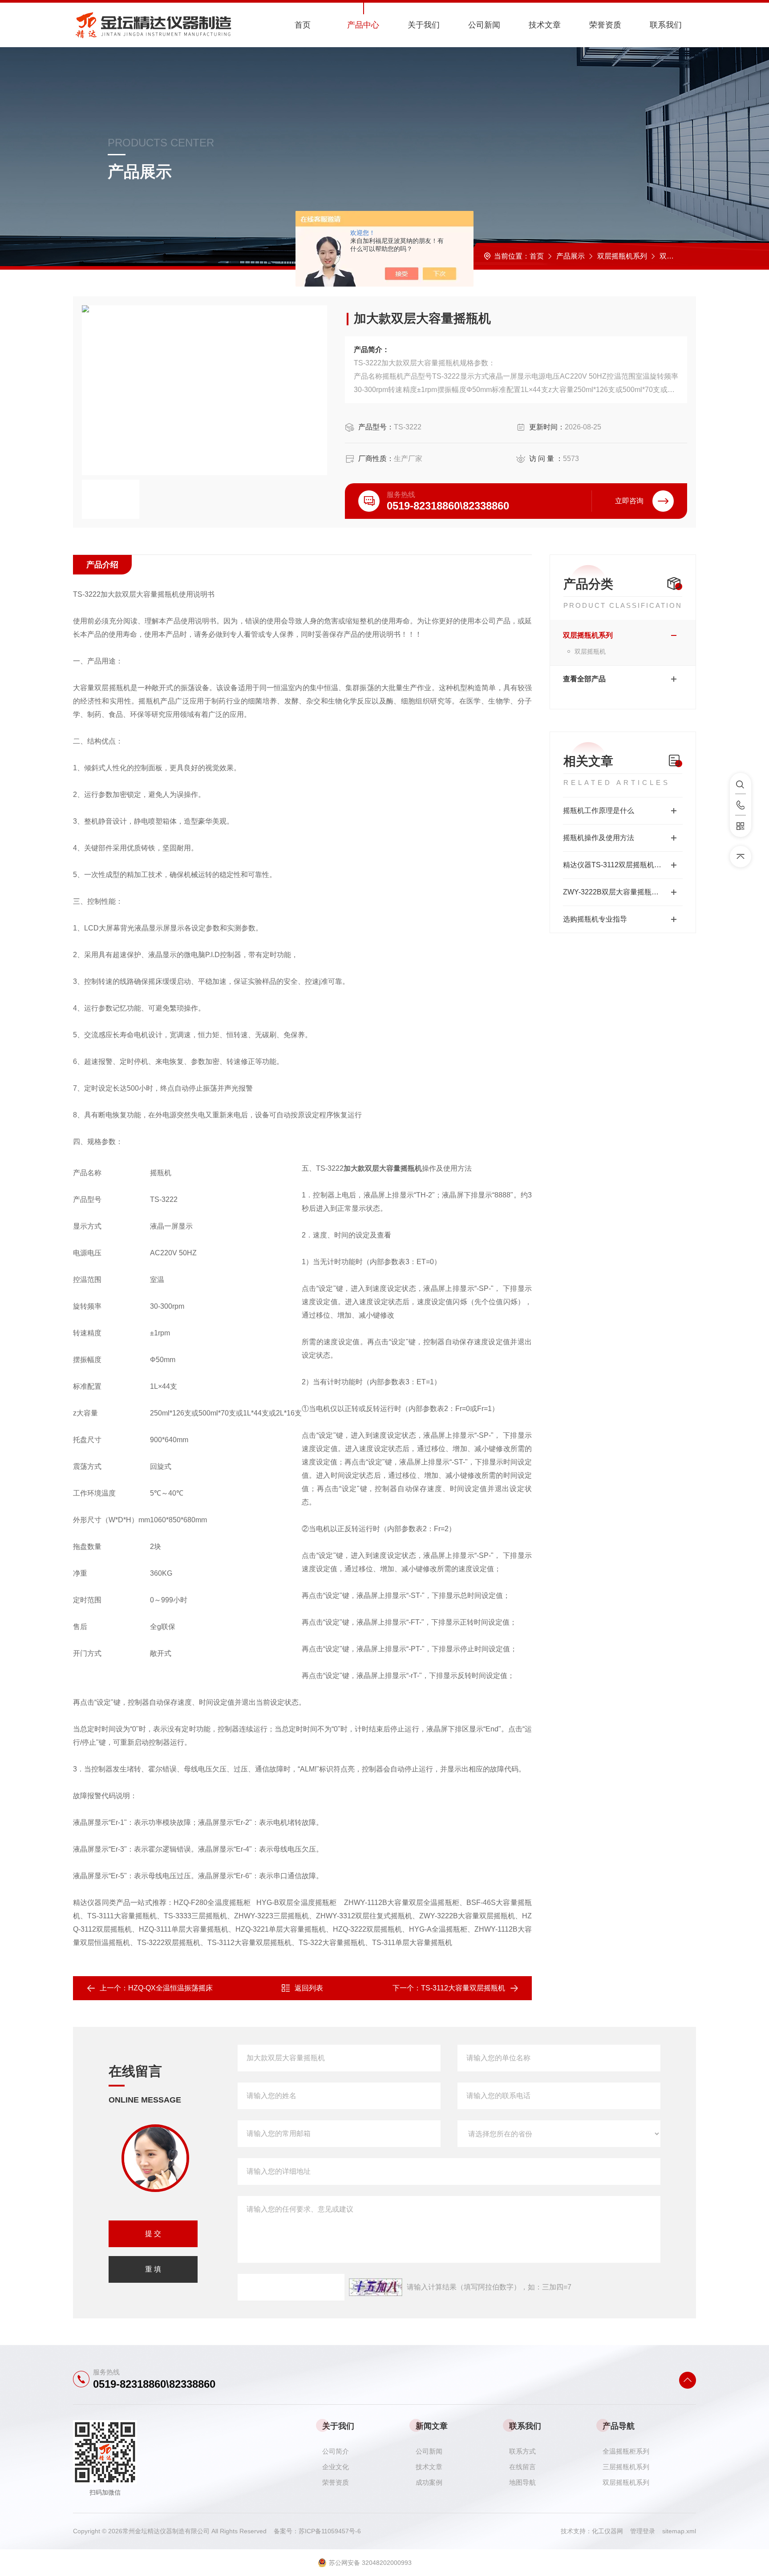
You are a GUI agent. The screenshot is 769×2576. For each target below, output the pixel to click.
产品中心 (363, 25)
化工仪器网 (611, 2531)
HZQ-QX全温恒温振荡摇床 (170, 1988)
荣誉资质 (605, 25)
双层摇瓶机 (677, 256)
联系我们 (666, 25)
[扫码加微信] (741, 826)
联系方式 (522, 2451)
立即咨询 (629, 501)
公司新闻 (484, 25)
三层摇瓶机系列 (626, 2467)
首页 (303, 25)
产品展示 (571, 256)
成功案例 (429, 2482)
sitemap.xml (679, 2531)
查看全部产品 (584, 679)
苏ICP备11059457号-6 (330, 2531)
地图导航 (522, 2482)
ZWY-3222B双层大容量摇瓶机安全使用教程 (623, 892)
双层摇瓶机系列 (622, 256)
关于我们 (424, 25)
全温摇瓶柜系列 (626, 2451)
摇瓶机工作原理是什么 (599, 811)
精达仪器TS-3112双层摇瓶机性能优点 (623, 865)
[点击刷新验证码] (376, 2287)
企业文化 (336, 2467)
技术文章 (545, 25)
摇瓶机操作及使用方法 (599, 838)
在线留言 (522, 2467)
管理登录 (643, 2531)
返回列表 (309, 1988)
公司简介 (336, 2451)
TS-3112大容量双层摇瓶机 (463, 1988)
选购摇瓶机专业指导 (595, 919)
